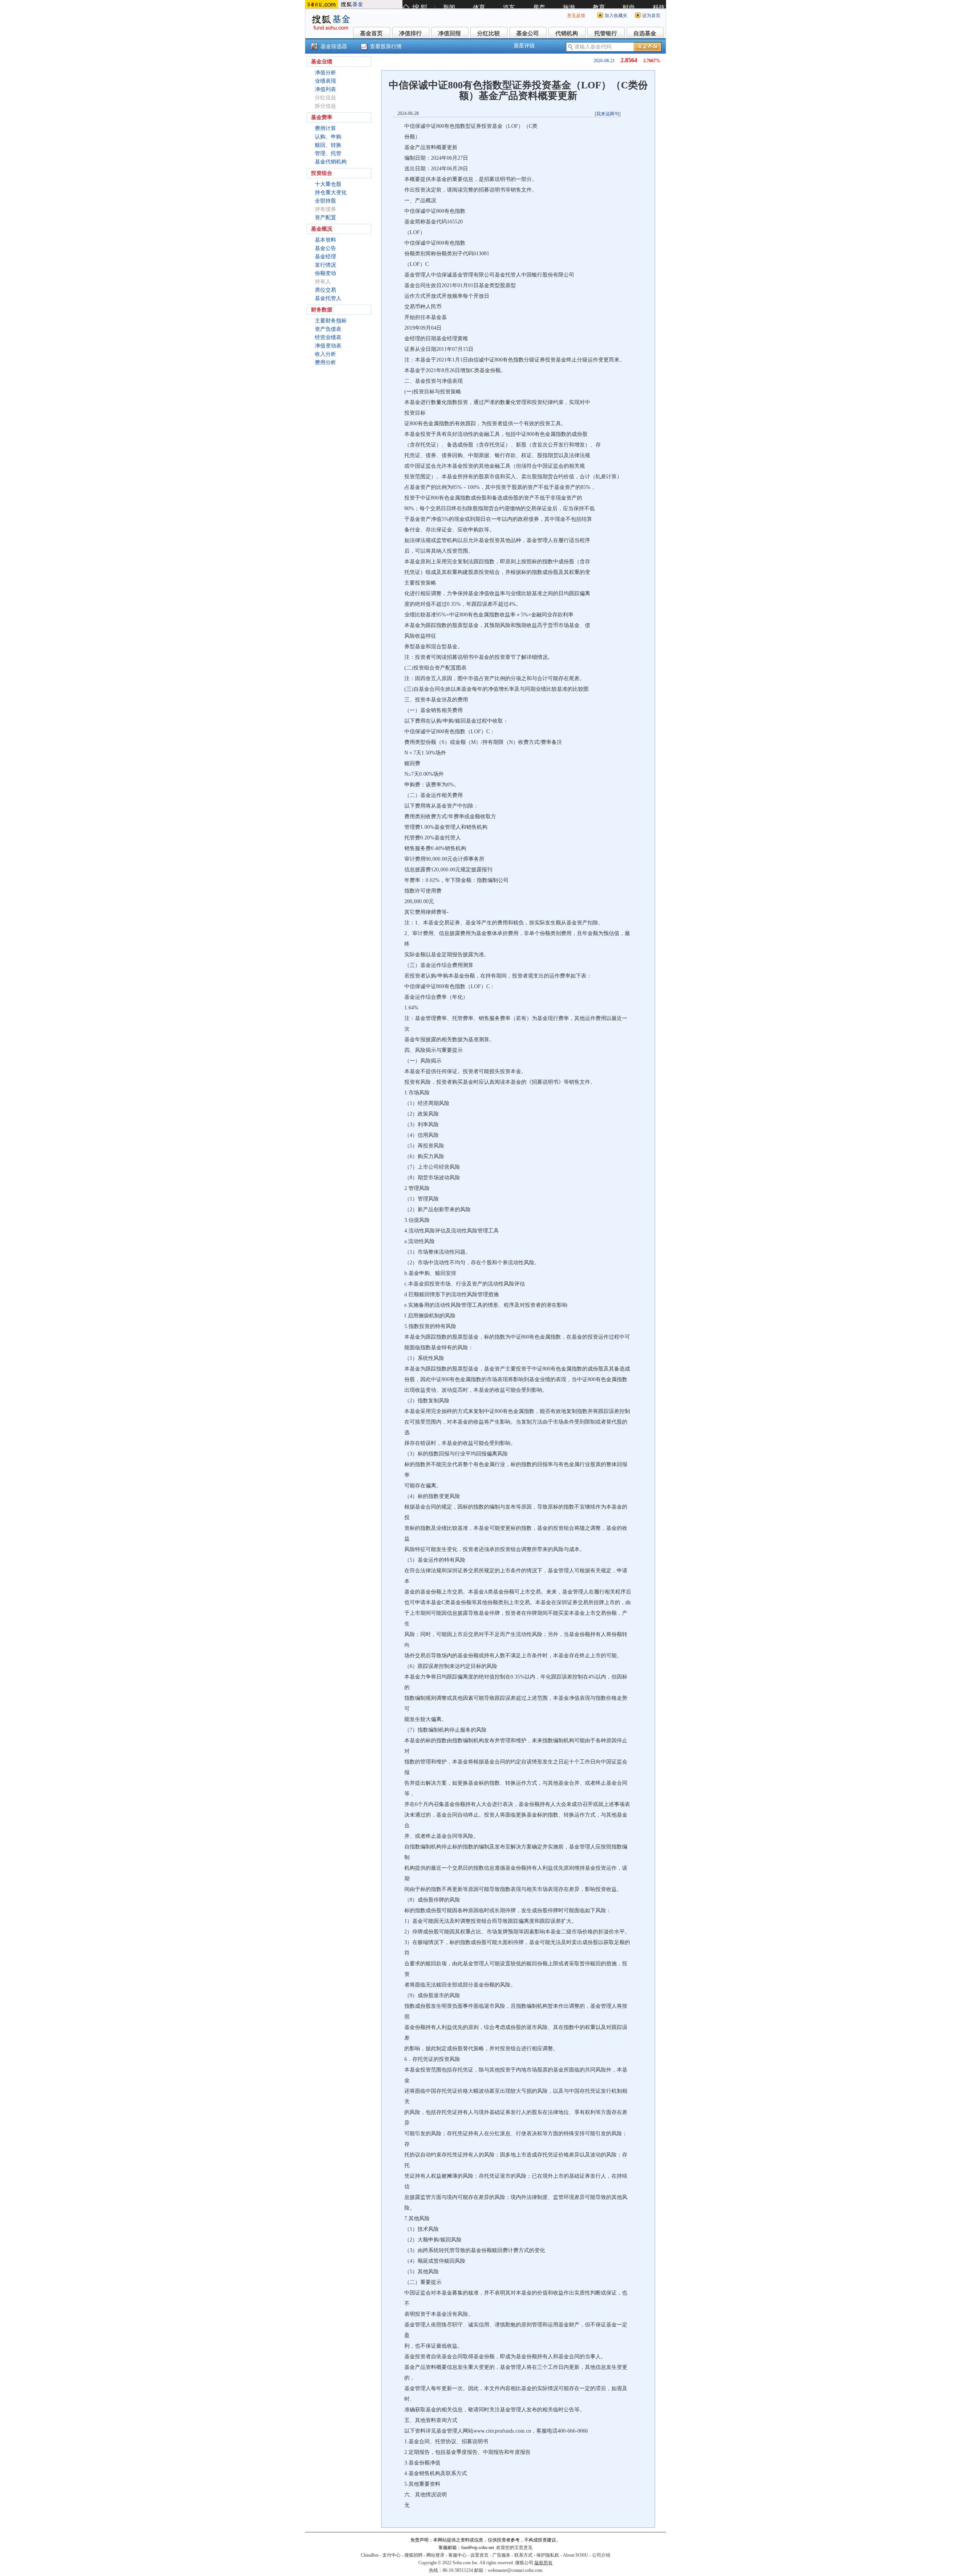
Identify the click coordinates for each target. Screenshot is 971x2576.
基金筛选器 (334, 46)
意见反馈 (576, 16)
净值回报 (449, 33)
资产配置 (325, 218)
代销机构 (567, 33)
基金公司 (528, 33)
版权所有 (544, 2563)
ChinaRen (370, 2555)
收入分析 (325, 354)
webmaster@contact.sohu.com (515, 2570)
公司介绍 (601, 2555)
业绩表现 (325, 81)
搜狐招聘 (413, 2555)
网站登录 (435, 2555)
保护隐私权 (548, 2555)
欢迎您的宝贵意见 (514, 2548)
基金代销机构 (331, 162)
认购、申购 (328, 137)
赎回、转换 (328, 145)
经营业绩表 (328, 337)
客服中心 (457, 2555)
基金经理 (325, 257)
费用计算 (325, 128)
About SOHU (576, 2555)
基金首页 (371, 33)
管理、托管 (328, 153)
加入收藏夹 (616, 16)
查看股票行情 (386, 46)
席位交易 (325, 290)
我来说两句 (608, 114)
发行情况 (325, 265)
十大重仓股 (328, 184)
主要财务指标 (331, 321)
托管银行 (606, 33)
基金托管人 (328, 298)
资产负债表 (328, 329)
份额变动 (325, 273)
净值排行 (410, 33)
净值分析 (325, 73)
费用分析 (325, 362)
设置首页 (479, 2555)
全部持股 (325, 201)
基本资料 (325, 240)
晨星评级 (524, 46)
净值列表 (325, 89)
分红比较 (489, 33)
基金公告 (325, 248)
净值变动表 (328, 346)
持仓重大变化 (331, 193)
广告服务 (501, 2555)
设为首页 (651, 16)
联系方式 (523, 2555)
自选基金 (645, 33)
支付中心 (391, 2555)
